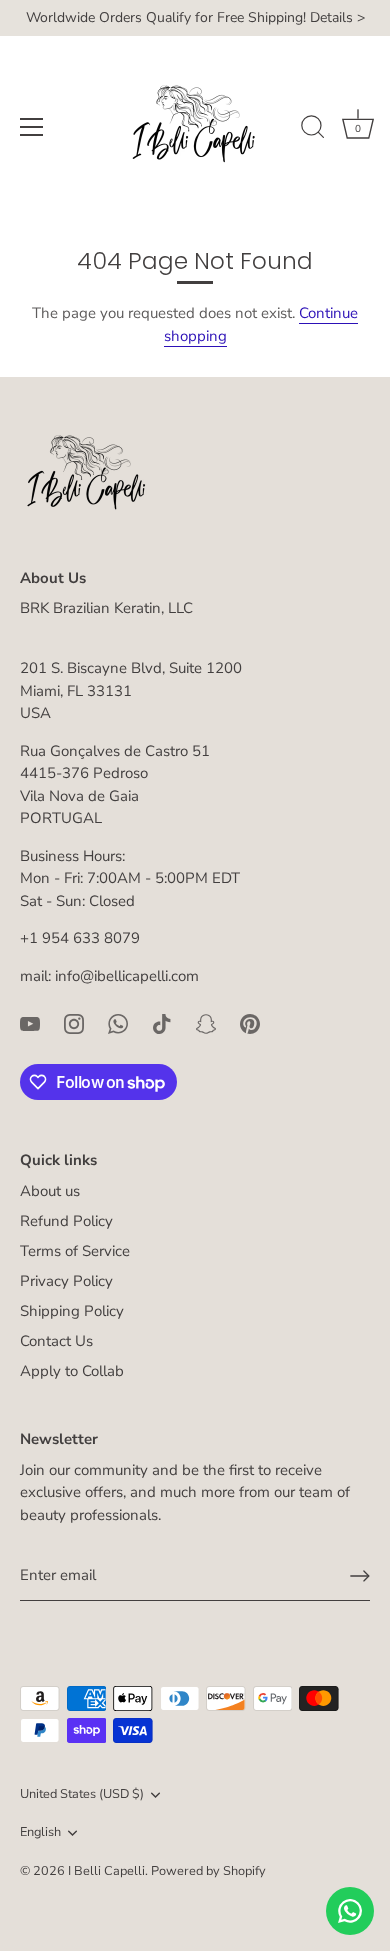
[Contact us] (350, 1911)
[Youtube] (30, 1022)
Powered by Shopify (208, 1871)
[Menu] (32, 127)
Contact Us (56, 1341)
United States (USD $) (82, 1795)
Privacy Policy (66, 1281)
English (40, 1833)
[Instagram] (74, 1022)
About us (50, 1191)
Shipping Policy (72, 1311)
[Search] (313, 130)
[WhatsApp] (118, 1022)
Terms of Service (75, 1251)
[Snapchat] (206, 1022)
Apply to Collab (72, 1371)
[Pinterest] (250, 1022)
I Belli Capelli (106, 1871)
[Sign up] (360, 1576)
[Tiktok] (162, 1022)
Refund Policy (66, 1221)
